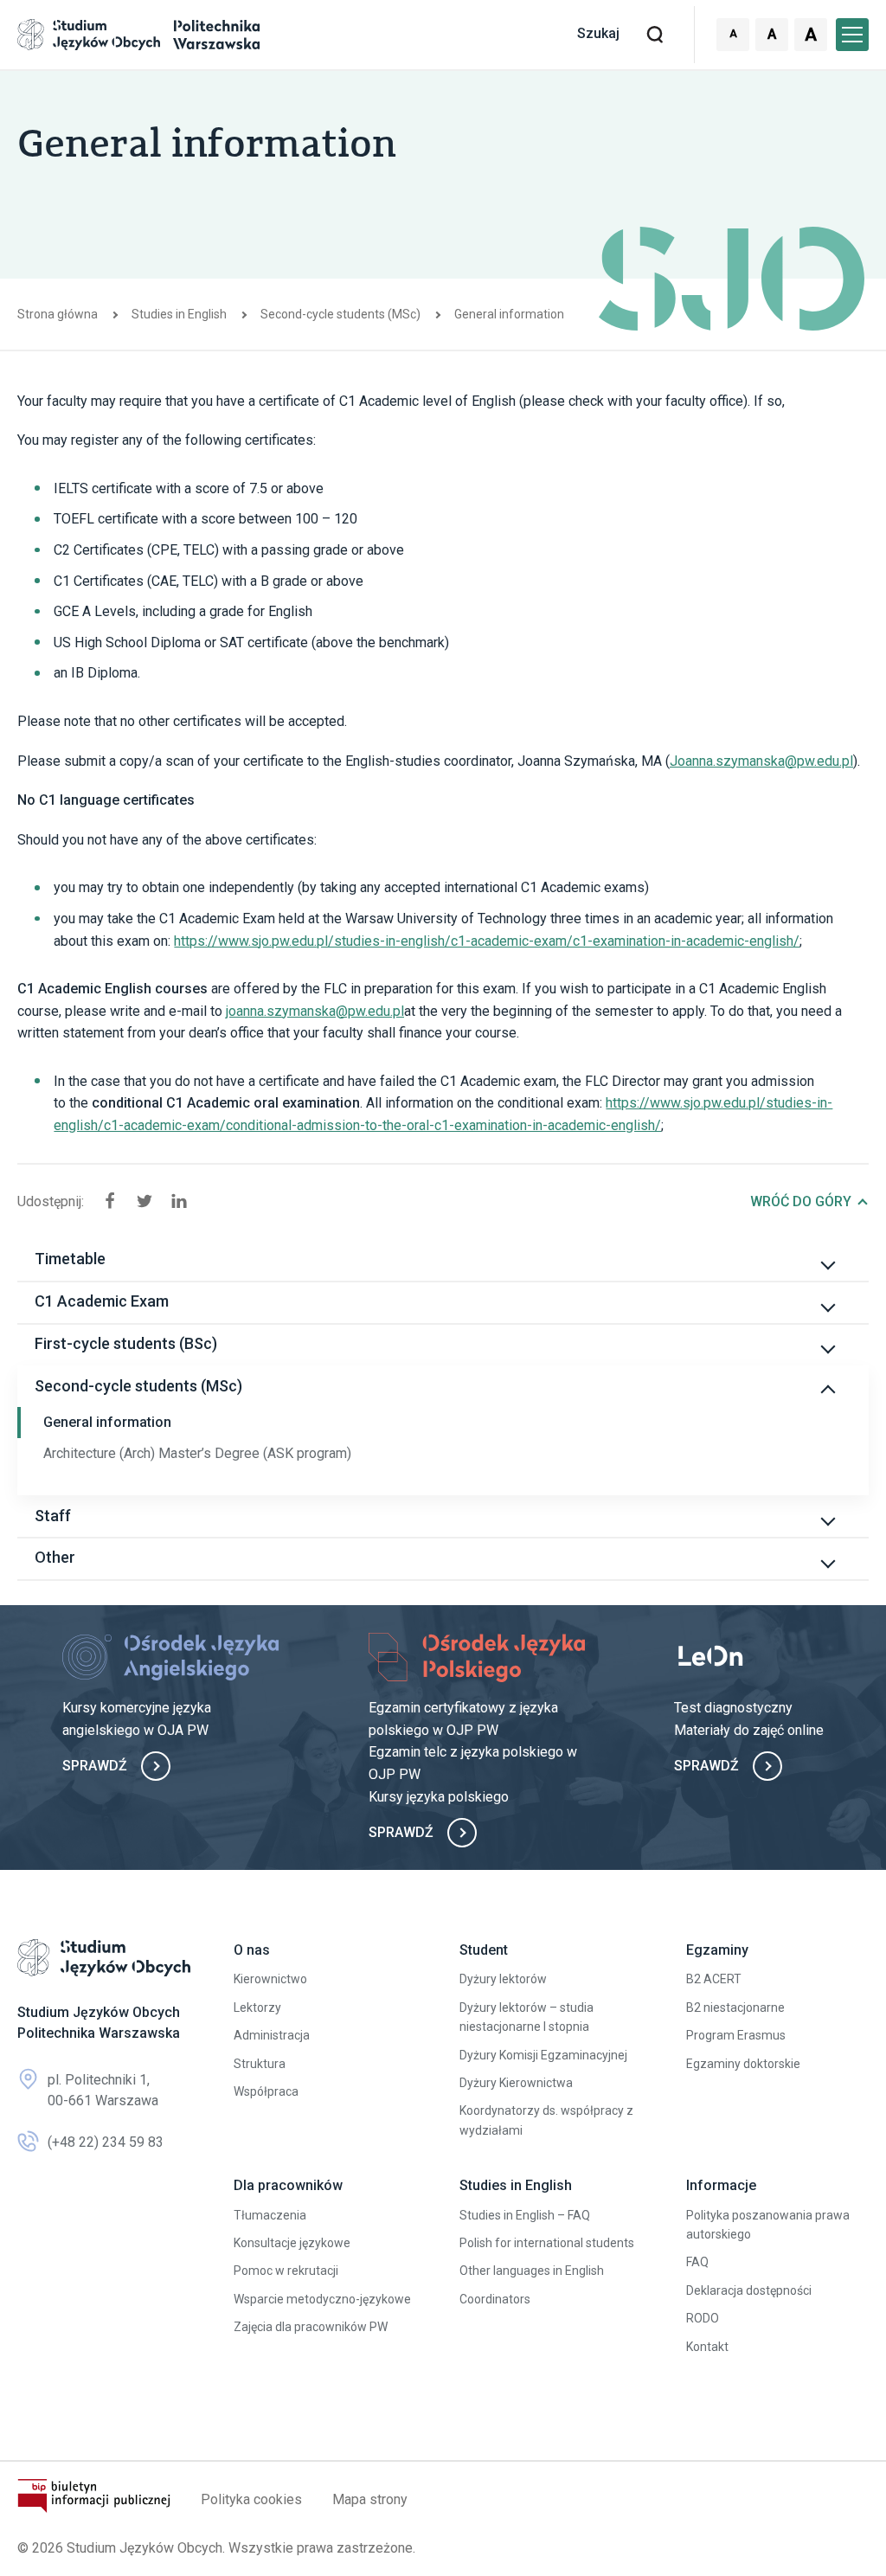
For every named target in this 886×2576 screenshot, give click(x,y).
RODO (703, 2318)
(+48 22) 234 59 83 (106, 2142)
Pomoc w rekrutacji (286, 2271)
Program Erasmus (736, 2035)
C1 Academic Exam (102, 1301)
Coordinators (495, 2299)
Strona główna (58, 314)
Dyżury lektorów (503, 1979)
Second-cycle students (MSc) (340, 314)
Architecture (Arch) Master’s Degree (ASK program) (197, 1453)
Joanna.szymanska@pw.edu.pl (761, 761)
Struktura (260, 2064)
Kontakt (707, 2347)
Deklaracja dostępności (749, 2290)
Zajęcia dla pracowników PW (311, 2327)
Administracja (272, 2035)
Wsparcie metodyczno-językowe (322, 2299)
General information (107, 1422)
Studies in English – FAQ (525, 2215)
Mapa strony (370, 2499)
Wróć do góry (801, 1201)
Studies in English (179, 314)
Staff (53, 1516)
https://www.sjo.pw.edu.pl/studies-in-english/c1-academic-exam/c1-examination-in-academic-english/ (487, 941)
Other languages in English (532, 2271)
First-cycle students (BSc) (126, 1343)
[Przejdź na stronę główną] (104, 1958)
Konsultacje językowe (292, 2243)
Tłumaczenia (270, 2215)
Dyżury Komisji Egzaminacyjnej (543, 2055)
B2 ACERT (714, 1979)
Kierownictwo (270, 1979)
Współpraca (266, 2091)
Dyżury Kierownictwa (516, 2083)
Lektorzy (257, 2007)
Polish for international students (547, 2243)
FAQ (697, 2262)
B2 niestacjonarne (735, 2007)
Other (55, 1557)
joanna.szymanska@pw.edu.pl (315, 1011)
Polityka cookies (251, 2499)
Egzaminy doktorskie (743, 2064)
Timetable (70, 1259)
